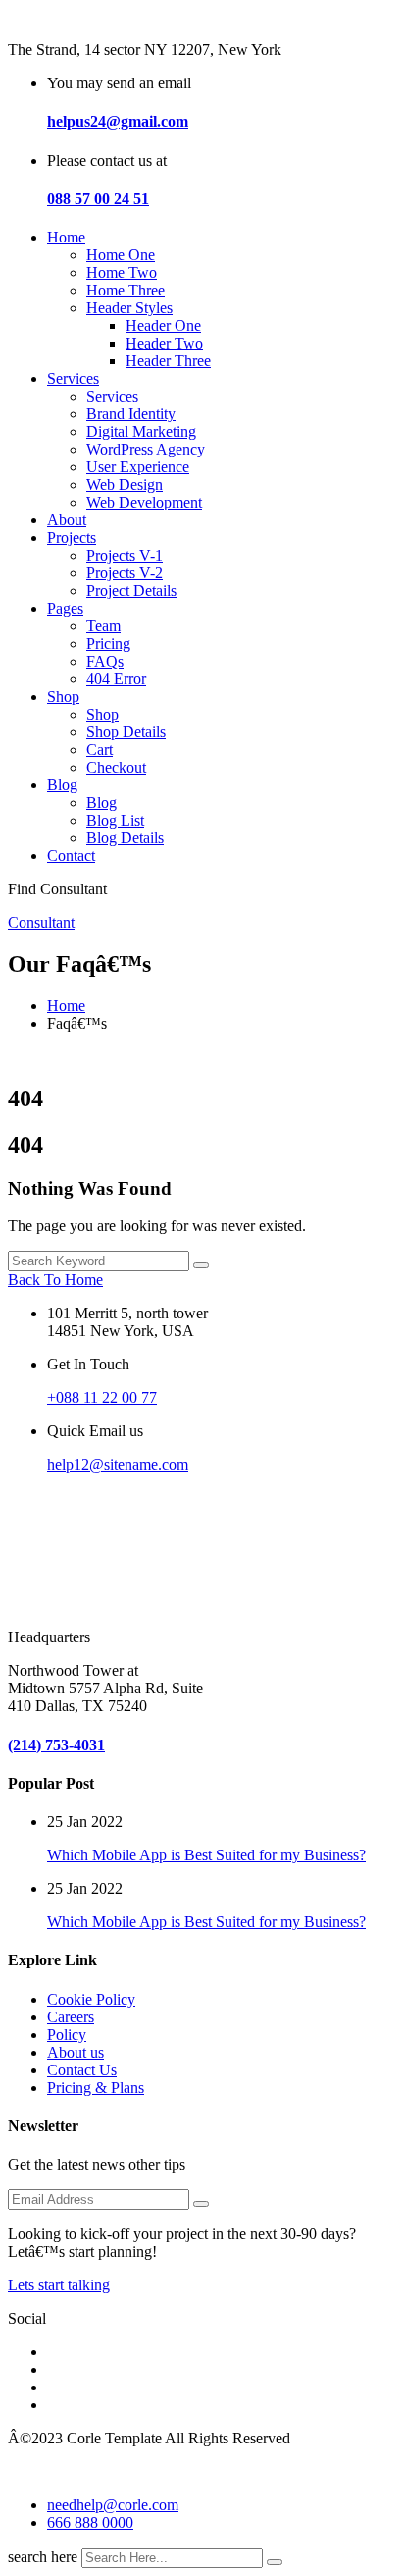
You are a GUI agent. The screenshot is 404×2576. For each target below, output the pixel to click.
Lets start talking (59, 2285)
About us (76, 2052)
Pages (65, 608)
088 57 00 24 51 (98, 199)
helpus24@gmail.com (118, 121)
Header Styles (129, 308)
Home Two (122, 272)
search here (43, 2557)
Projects (72, 537)
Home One (121, 255)
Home (66, 237)
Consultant (41, 922)
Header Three (168, 361)
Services (73, 378)
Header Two (164, 343)
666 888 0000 (90, 2522)
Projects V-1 (125, 555)
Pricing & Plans (96, 2088)
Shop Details (126, 732)
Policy (67, 2035)
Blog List (115, 820)
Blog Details (125, 838)
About (67, 520)
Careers (71, 2017)
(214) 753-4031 (56, 1745)
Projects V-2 (125, 573)
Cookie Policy (91, 1999)
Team (103, 626)
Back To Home (55, 1280)
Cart (100, 750)
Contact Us (82, 2070)
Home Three (126, 290)
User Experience (138, 467)
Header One (163, 325)
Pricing (108, 644)
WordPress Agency (146, 449)
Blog (62, 785)
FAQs (105, 661)
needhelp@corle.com (113, 2505)
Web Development (144, 502)
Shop (63, 697)
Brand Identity (131, 414)
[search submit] (275, 2562)
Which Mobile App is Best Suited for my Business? (206, 1855)
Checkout (116, 767)
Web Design (125, 484)
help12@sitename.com (118, 1464)
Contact (71, 856)
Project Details (131, 590)
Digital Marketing (141, 431)
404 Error (116, 679)
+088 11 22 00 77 (102, 1397)
